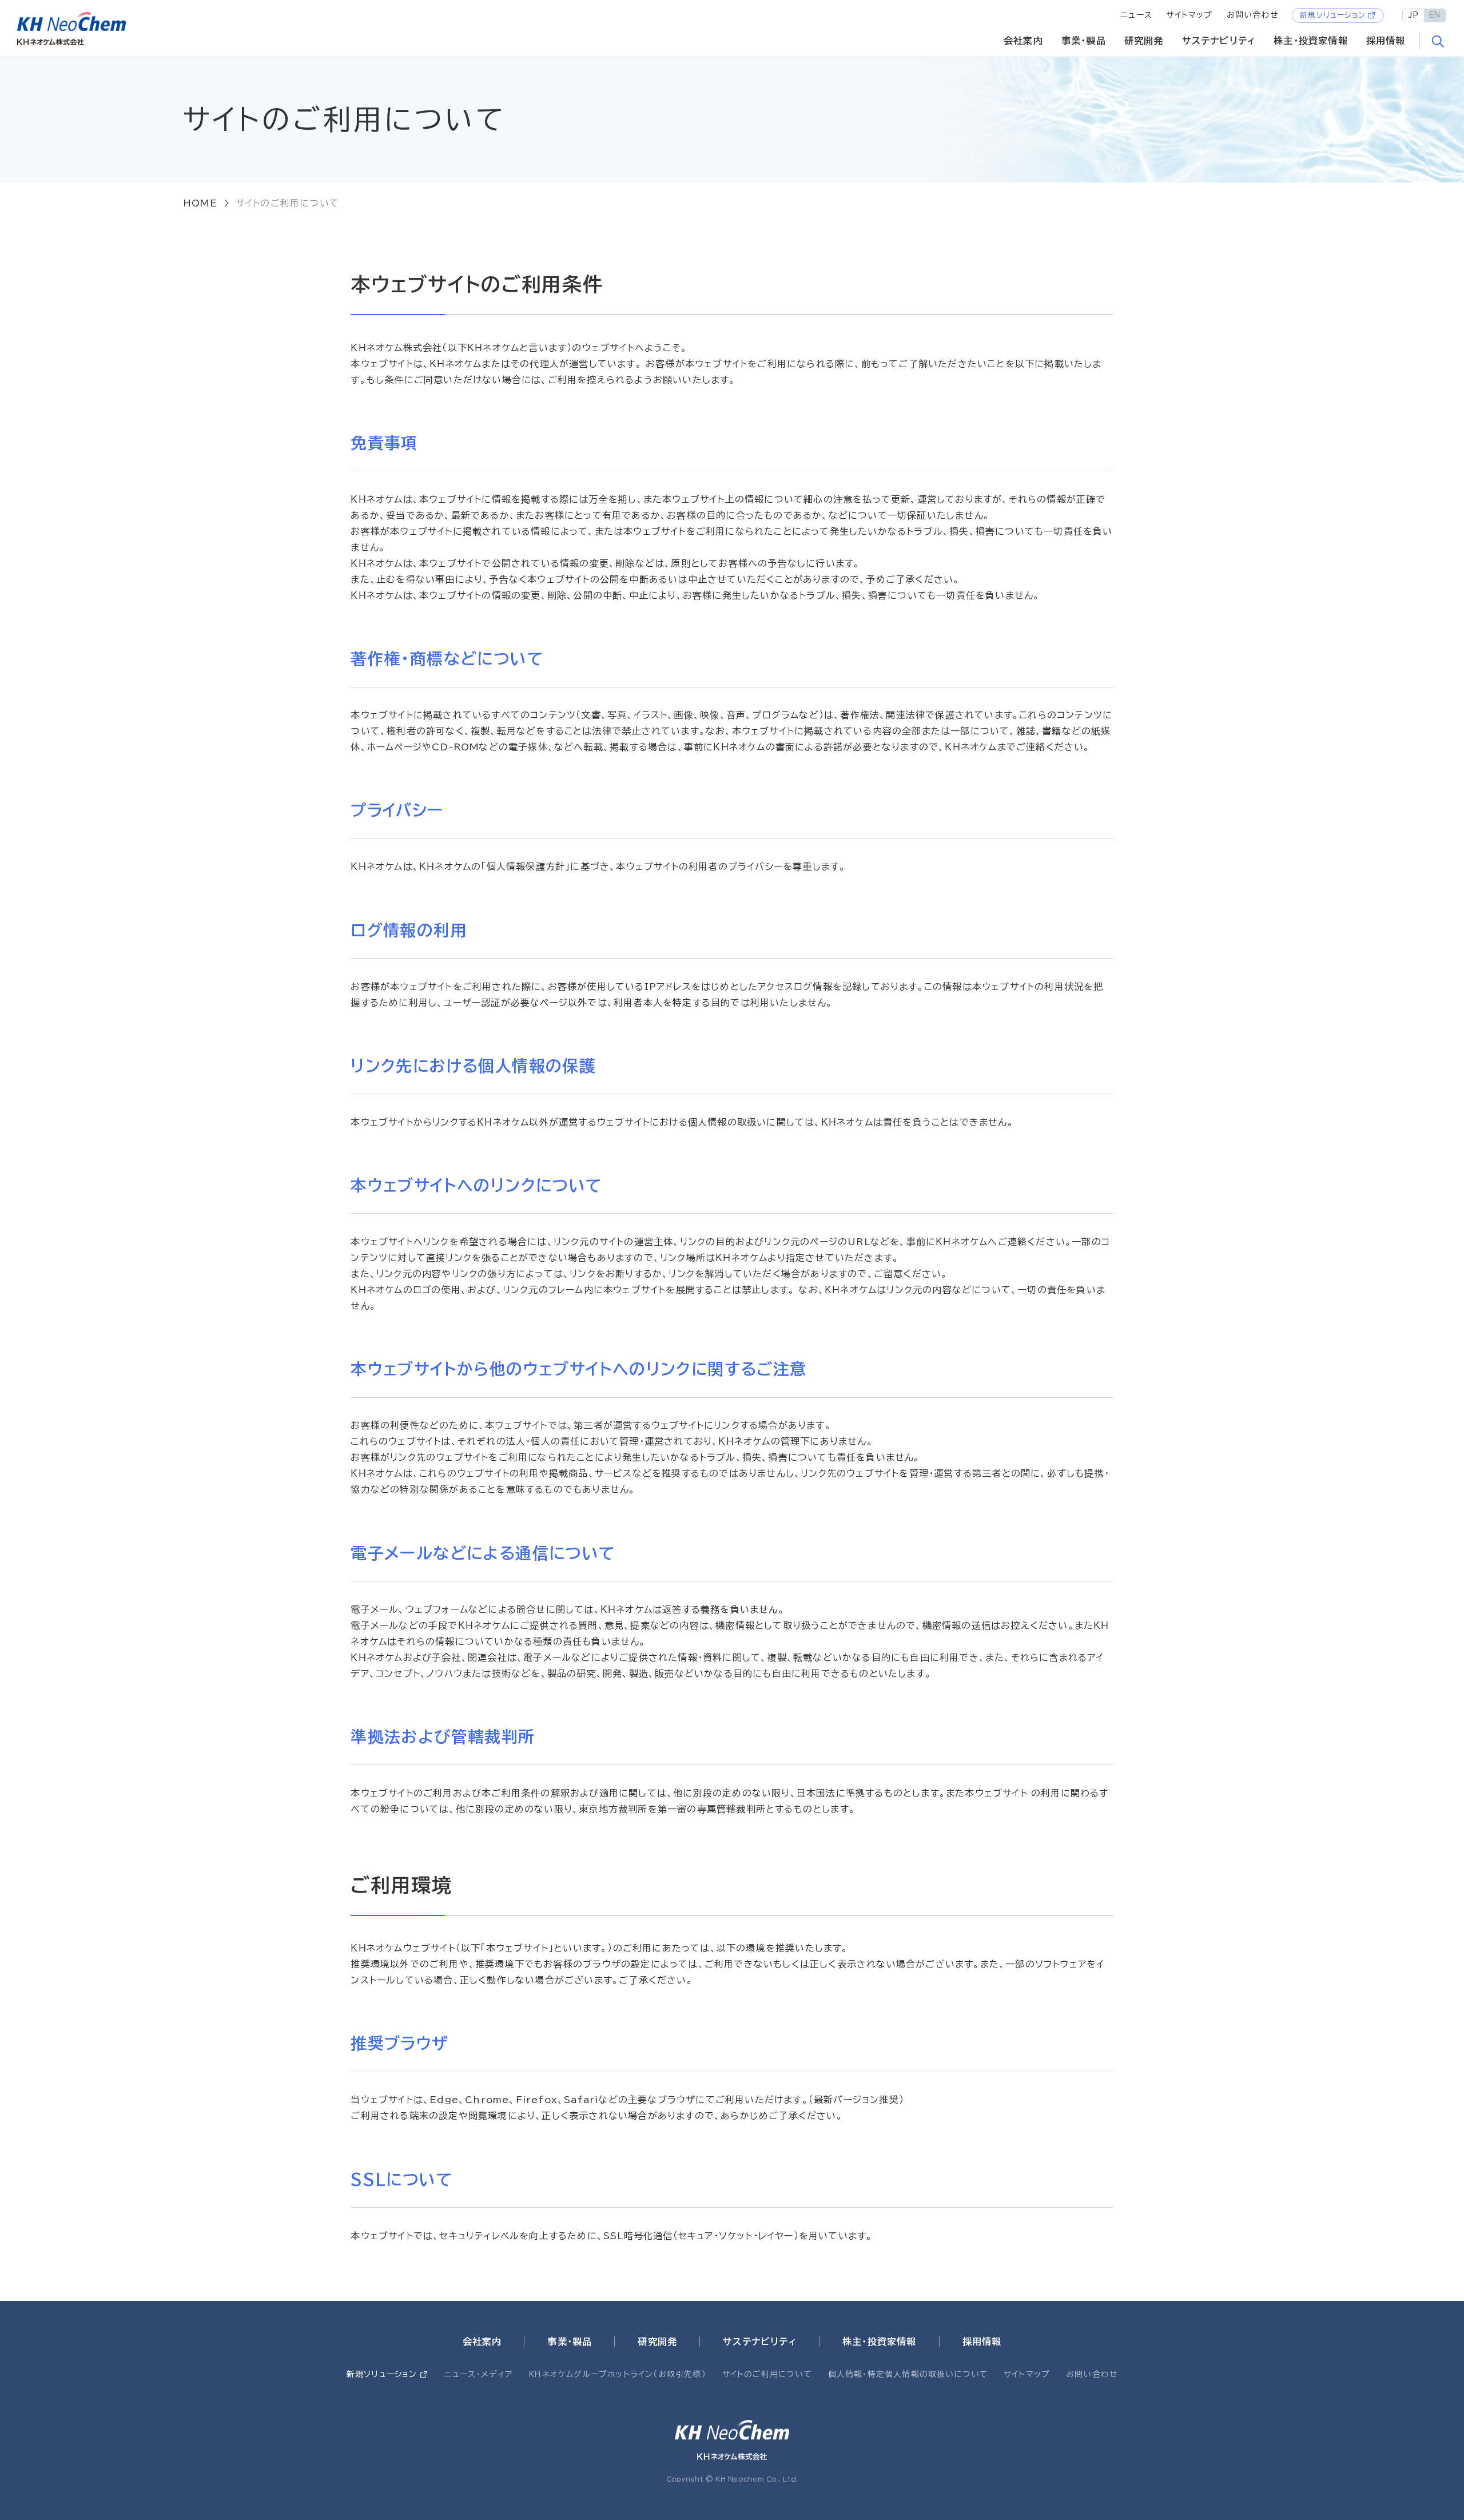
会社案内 (1023, 41)
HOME (200, 203)
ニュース (1136, 15)
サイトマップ (1189, 15)
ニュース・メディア (479, 2374)
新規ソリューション (1333, 15)
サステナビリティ (1219, 41)
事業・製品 (1084, 41)
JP (1413, 15)
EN (1435, 15)
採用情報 (1386, 41)
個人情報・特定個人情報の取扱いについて (908, 2374)
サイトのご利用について (767, 2374)
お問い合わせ (1252, 15)
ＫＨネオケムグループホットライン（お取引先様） (617, 2374)
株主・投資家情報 (1311, 41)
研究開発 (1144, 41)
